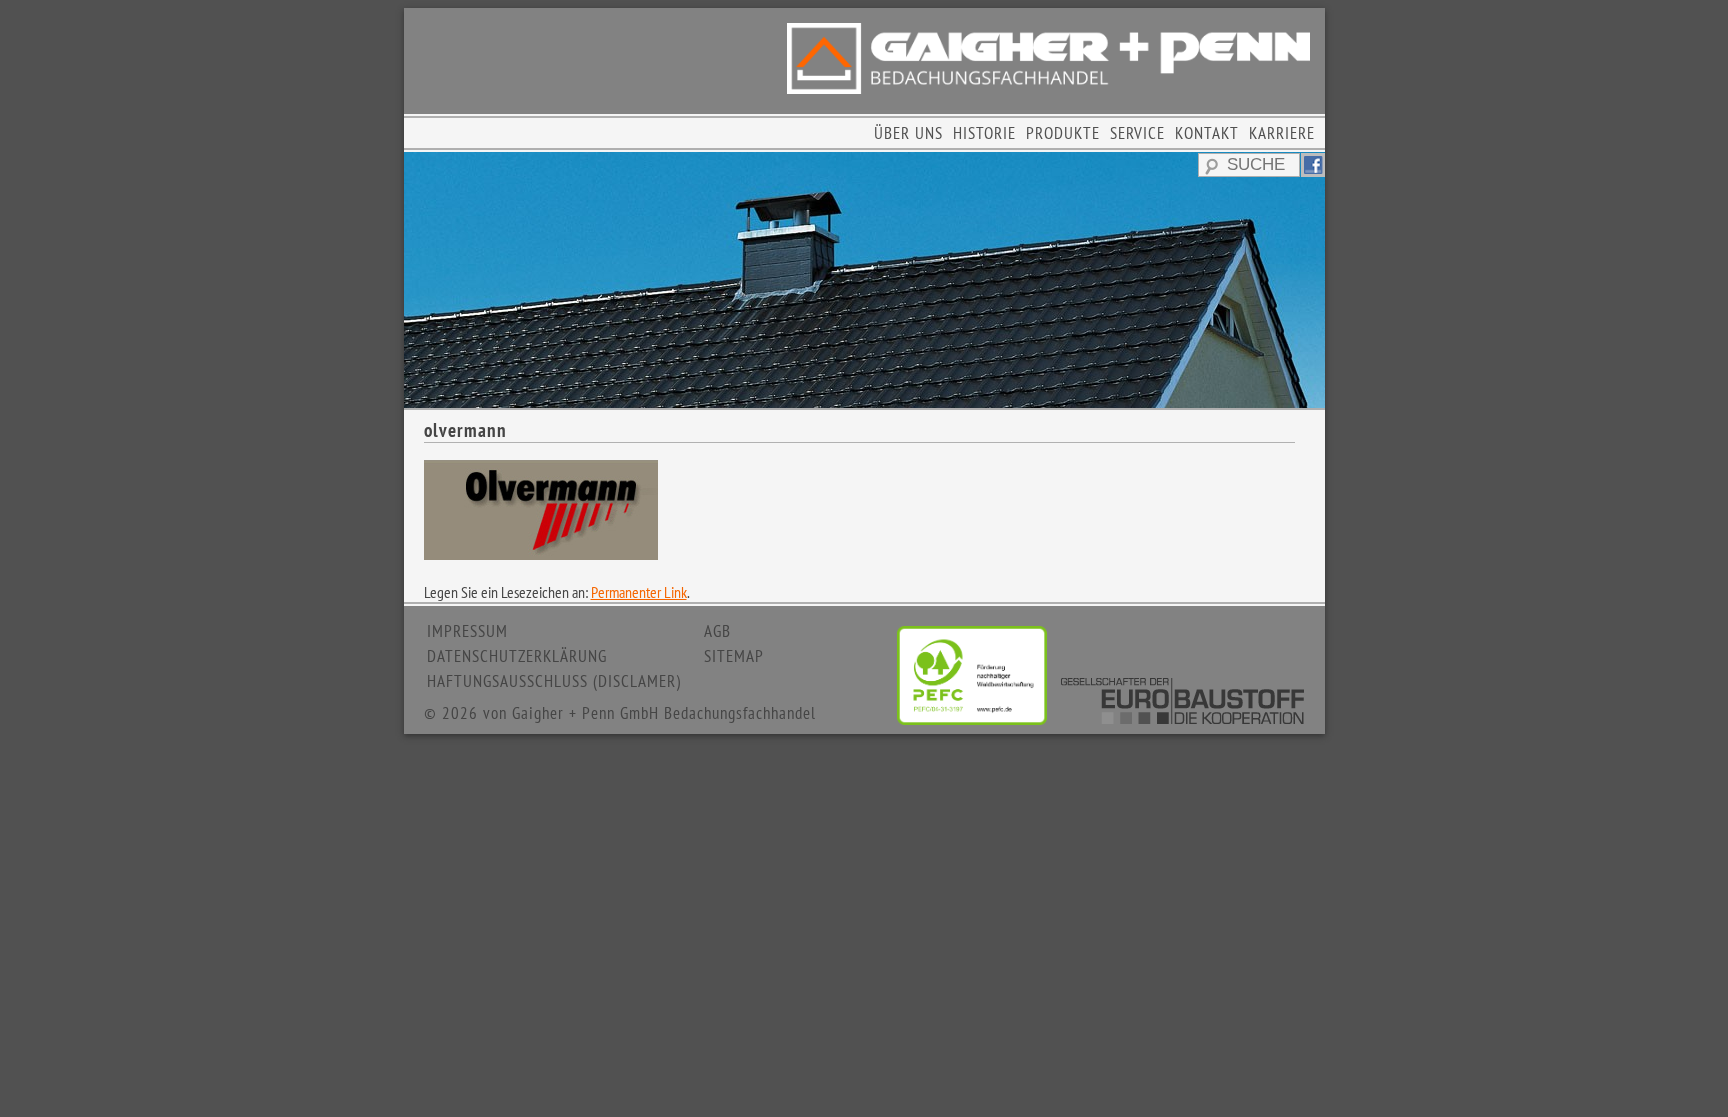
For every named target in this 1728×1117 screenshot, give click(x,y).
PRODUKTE (1063, 133)
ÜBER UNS (908, 133)
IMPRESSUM (467, 631)
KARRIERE (1282, 133)
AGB (717, 631)
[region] (864, 280)
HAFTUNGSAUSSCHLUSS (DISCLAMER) (554, 681)
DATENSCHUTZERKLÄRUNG (517, 656)
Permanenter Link (639, 592)
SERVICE (1137, 133)
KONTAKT (1207, 133)
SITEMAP (734, 656)
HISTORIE (984, 133)
